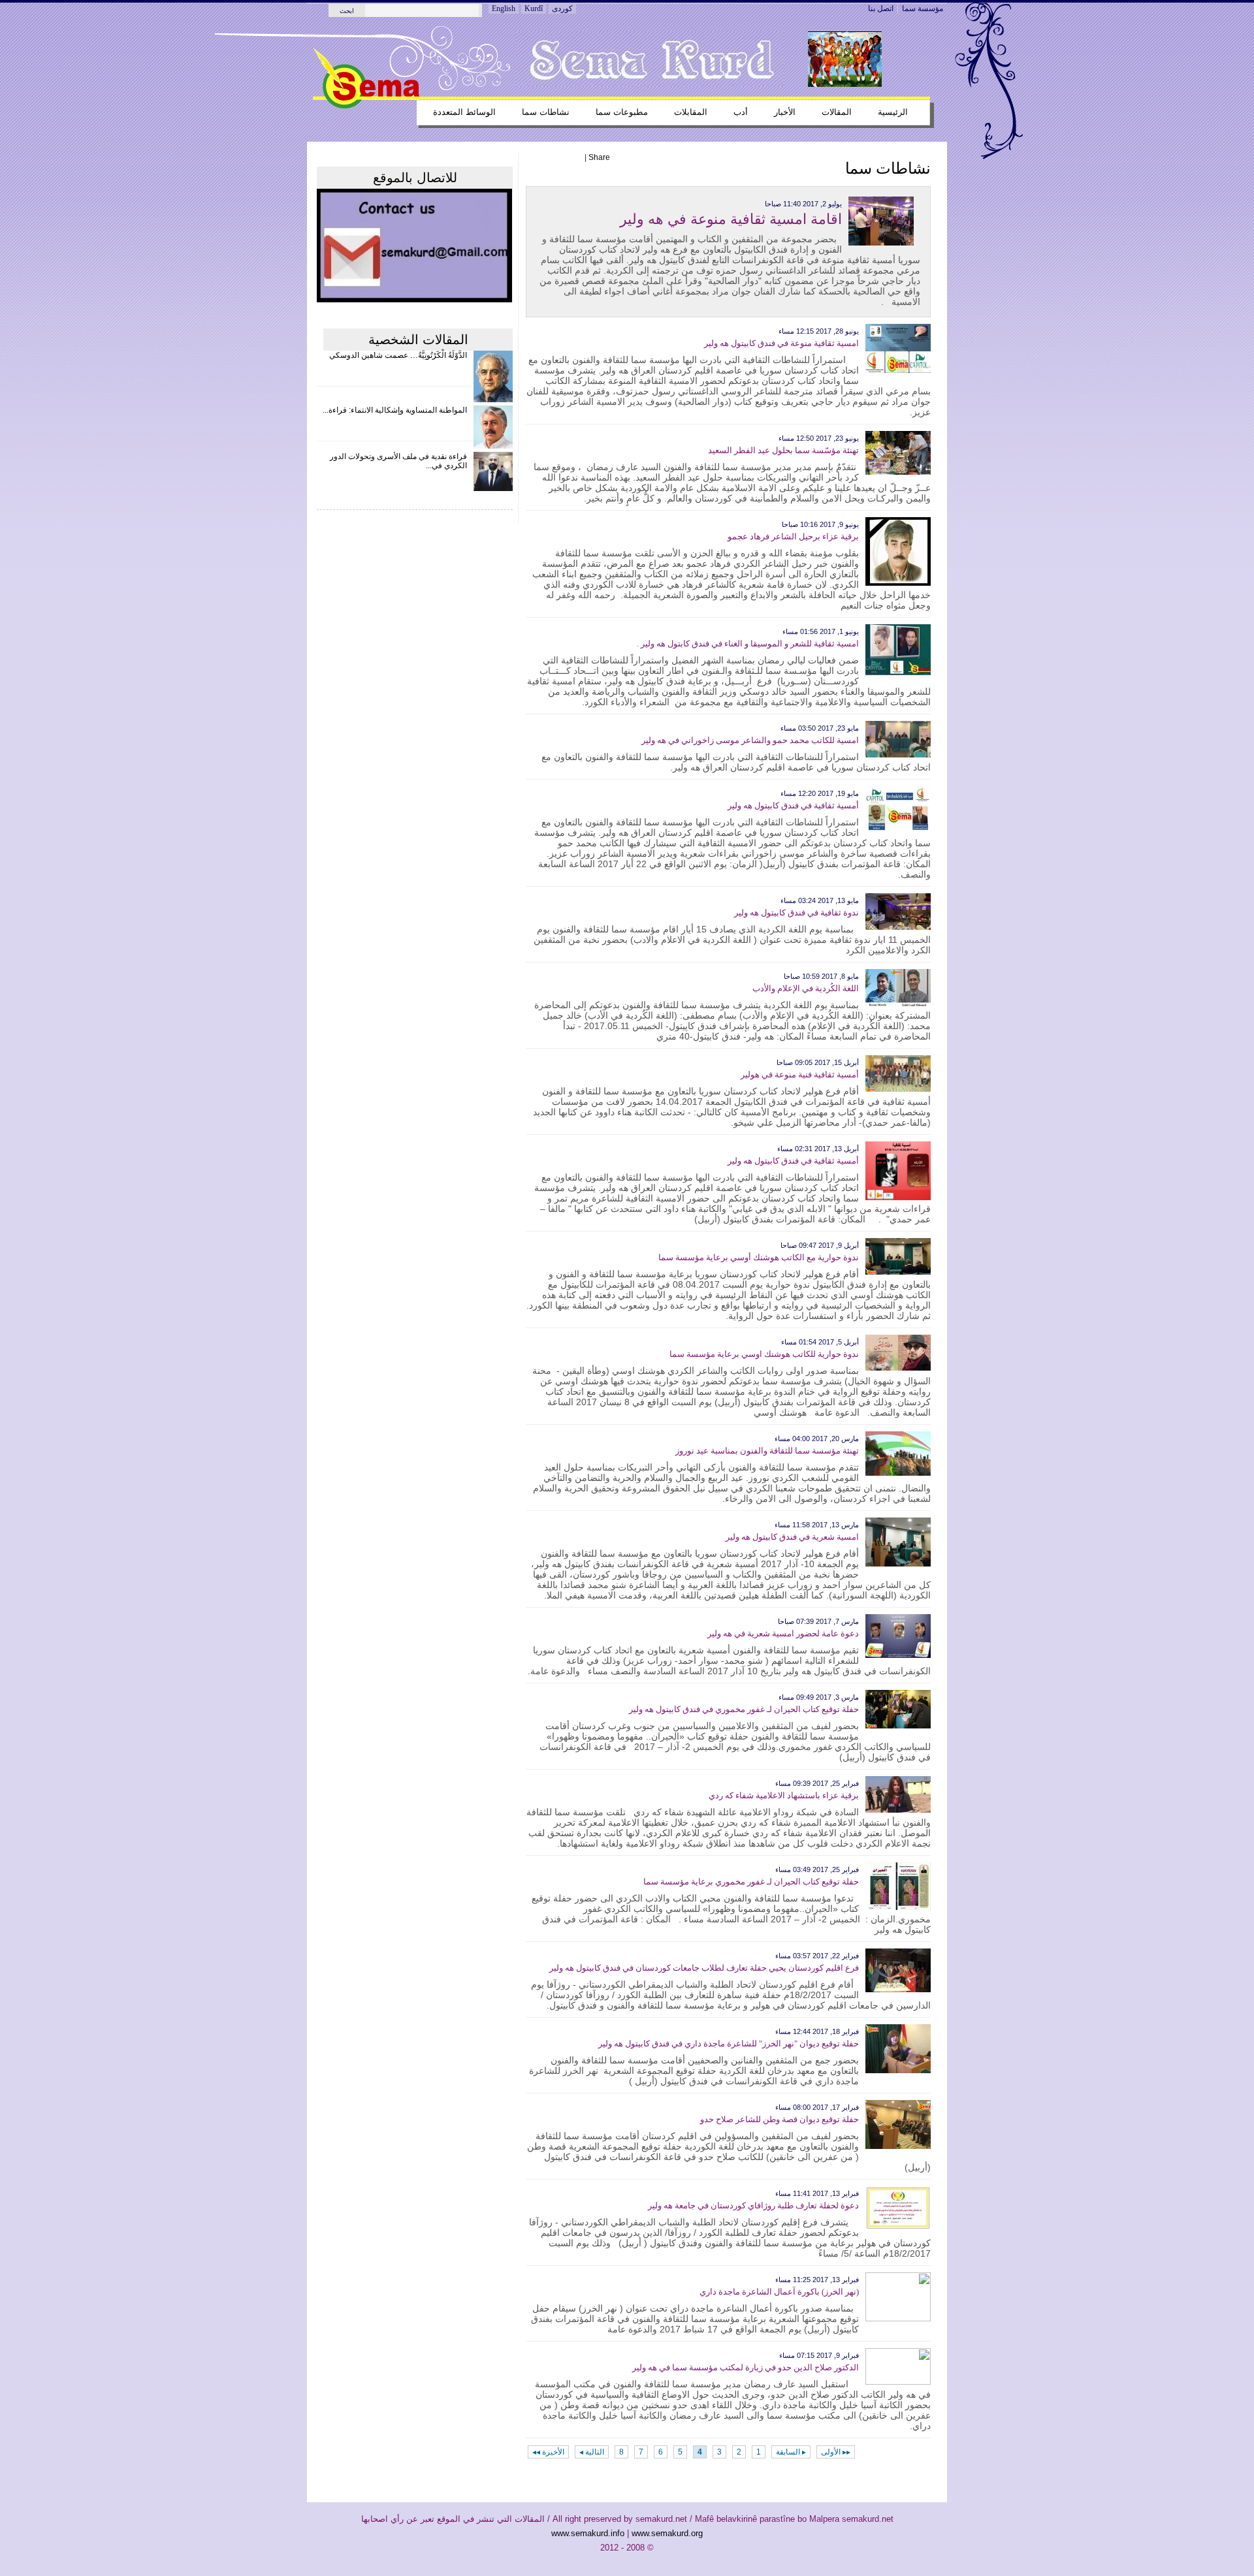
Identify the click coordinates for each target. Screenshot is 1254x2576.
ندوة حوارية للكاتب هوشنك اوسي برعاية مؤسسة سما (764, 1354)
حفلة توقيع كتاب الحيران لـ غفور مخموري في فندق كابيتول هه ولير (744, 1709)
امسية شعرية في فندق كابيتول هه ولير (792, 1537)
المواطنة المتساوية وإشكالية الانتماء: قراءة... (395, 410)
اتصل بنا (881, 8)
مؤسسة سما (923, 8)
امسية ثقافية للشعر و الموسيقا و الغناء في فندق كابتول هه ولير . (748, 644)
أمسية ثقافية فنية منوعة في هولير (800, 1074)
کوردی (562, 8)
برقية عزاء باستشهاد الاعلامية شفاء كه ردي (784, 1795)
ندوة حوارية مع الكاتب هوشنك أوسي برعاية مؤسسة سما (759, 1257)
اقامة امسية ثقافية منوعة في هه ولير (731, 219)
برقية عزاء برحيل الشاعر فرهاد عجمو (793, 536)
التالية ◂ (592, 2452)
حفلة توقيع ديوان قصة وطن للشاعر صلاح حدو (780, 2119)
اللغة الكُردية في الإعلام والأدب (806, 988)
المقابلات (691, 112)
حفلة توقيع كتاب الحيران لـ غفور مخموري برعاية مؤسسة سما (751, 1882)
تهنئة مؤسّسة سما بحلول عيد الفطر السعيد (783, 450)
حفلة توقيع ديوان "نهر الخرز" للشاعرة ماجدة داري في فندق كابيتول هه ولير (729, 2043)
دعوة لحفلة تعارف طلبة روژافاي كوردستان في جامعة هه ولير (753, 2205)
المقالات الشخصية (418, 340)
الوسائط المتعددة (464, 112)
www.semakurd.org (667, 2533)
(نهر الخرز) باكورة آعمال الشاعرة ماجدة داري (779, 2292)
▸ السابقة (791, 2452)
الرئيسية (893, 112)
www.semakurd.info (588, 2533)
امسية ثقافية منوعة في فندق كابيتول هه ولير (781, 343)
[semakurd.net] (366, 106)
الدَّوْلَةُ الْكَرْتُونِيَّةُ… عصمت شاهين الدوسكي (398, 355)
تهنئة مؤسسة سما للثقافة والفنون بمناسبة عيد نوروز (767, 1451)
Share (599, 157)
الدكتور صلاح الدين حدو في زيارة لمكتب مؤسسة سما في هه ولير (746, 2367)
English (504, 8)
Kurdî (534, 8)
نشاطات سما (546, 112)
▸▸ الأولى (836, 2452)
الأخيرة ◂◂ (548, 2452)
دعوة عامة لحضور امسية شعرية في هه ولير (783, 1633)
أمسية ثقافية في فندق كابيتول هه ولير (793, 805)
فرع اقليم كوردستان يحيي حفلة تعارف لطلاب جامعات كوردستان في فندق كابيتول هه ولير (704, 1968)
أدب (741, 112)
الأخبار (785, 112)
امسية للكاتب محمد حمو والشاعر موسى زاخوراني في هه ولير (750, 740)
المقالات (837, 112)
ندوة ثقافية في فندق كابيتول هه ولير (796, 913)
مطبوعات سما (622, 112)
